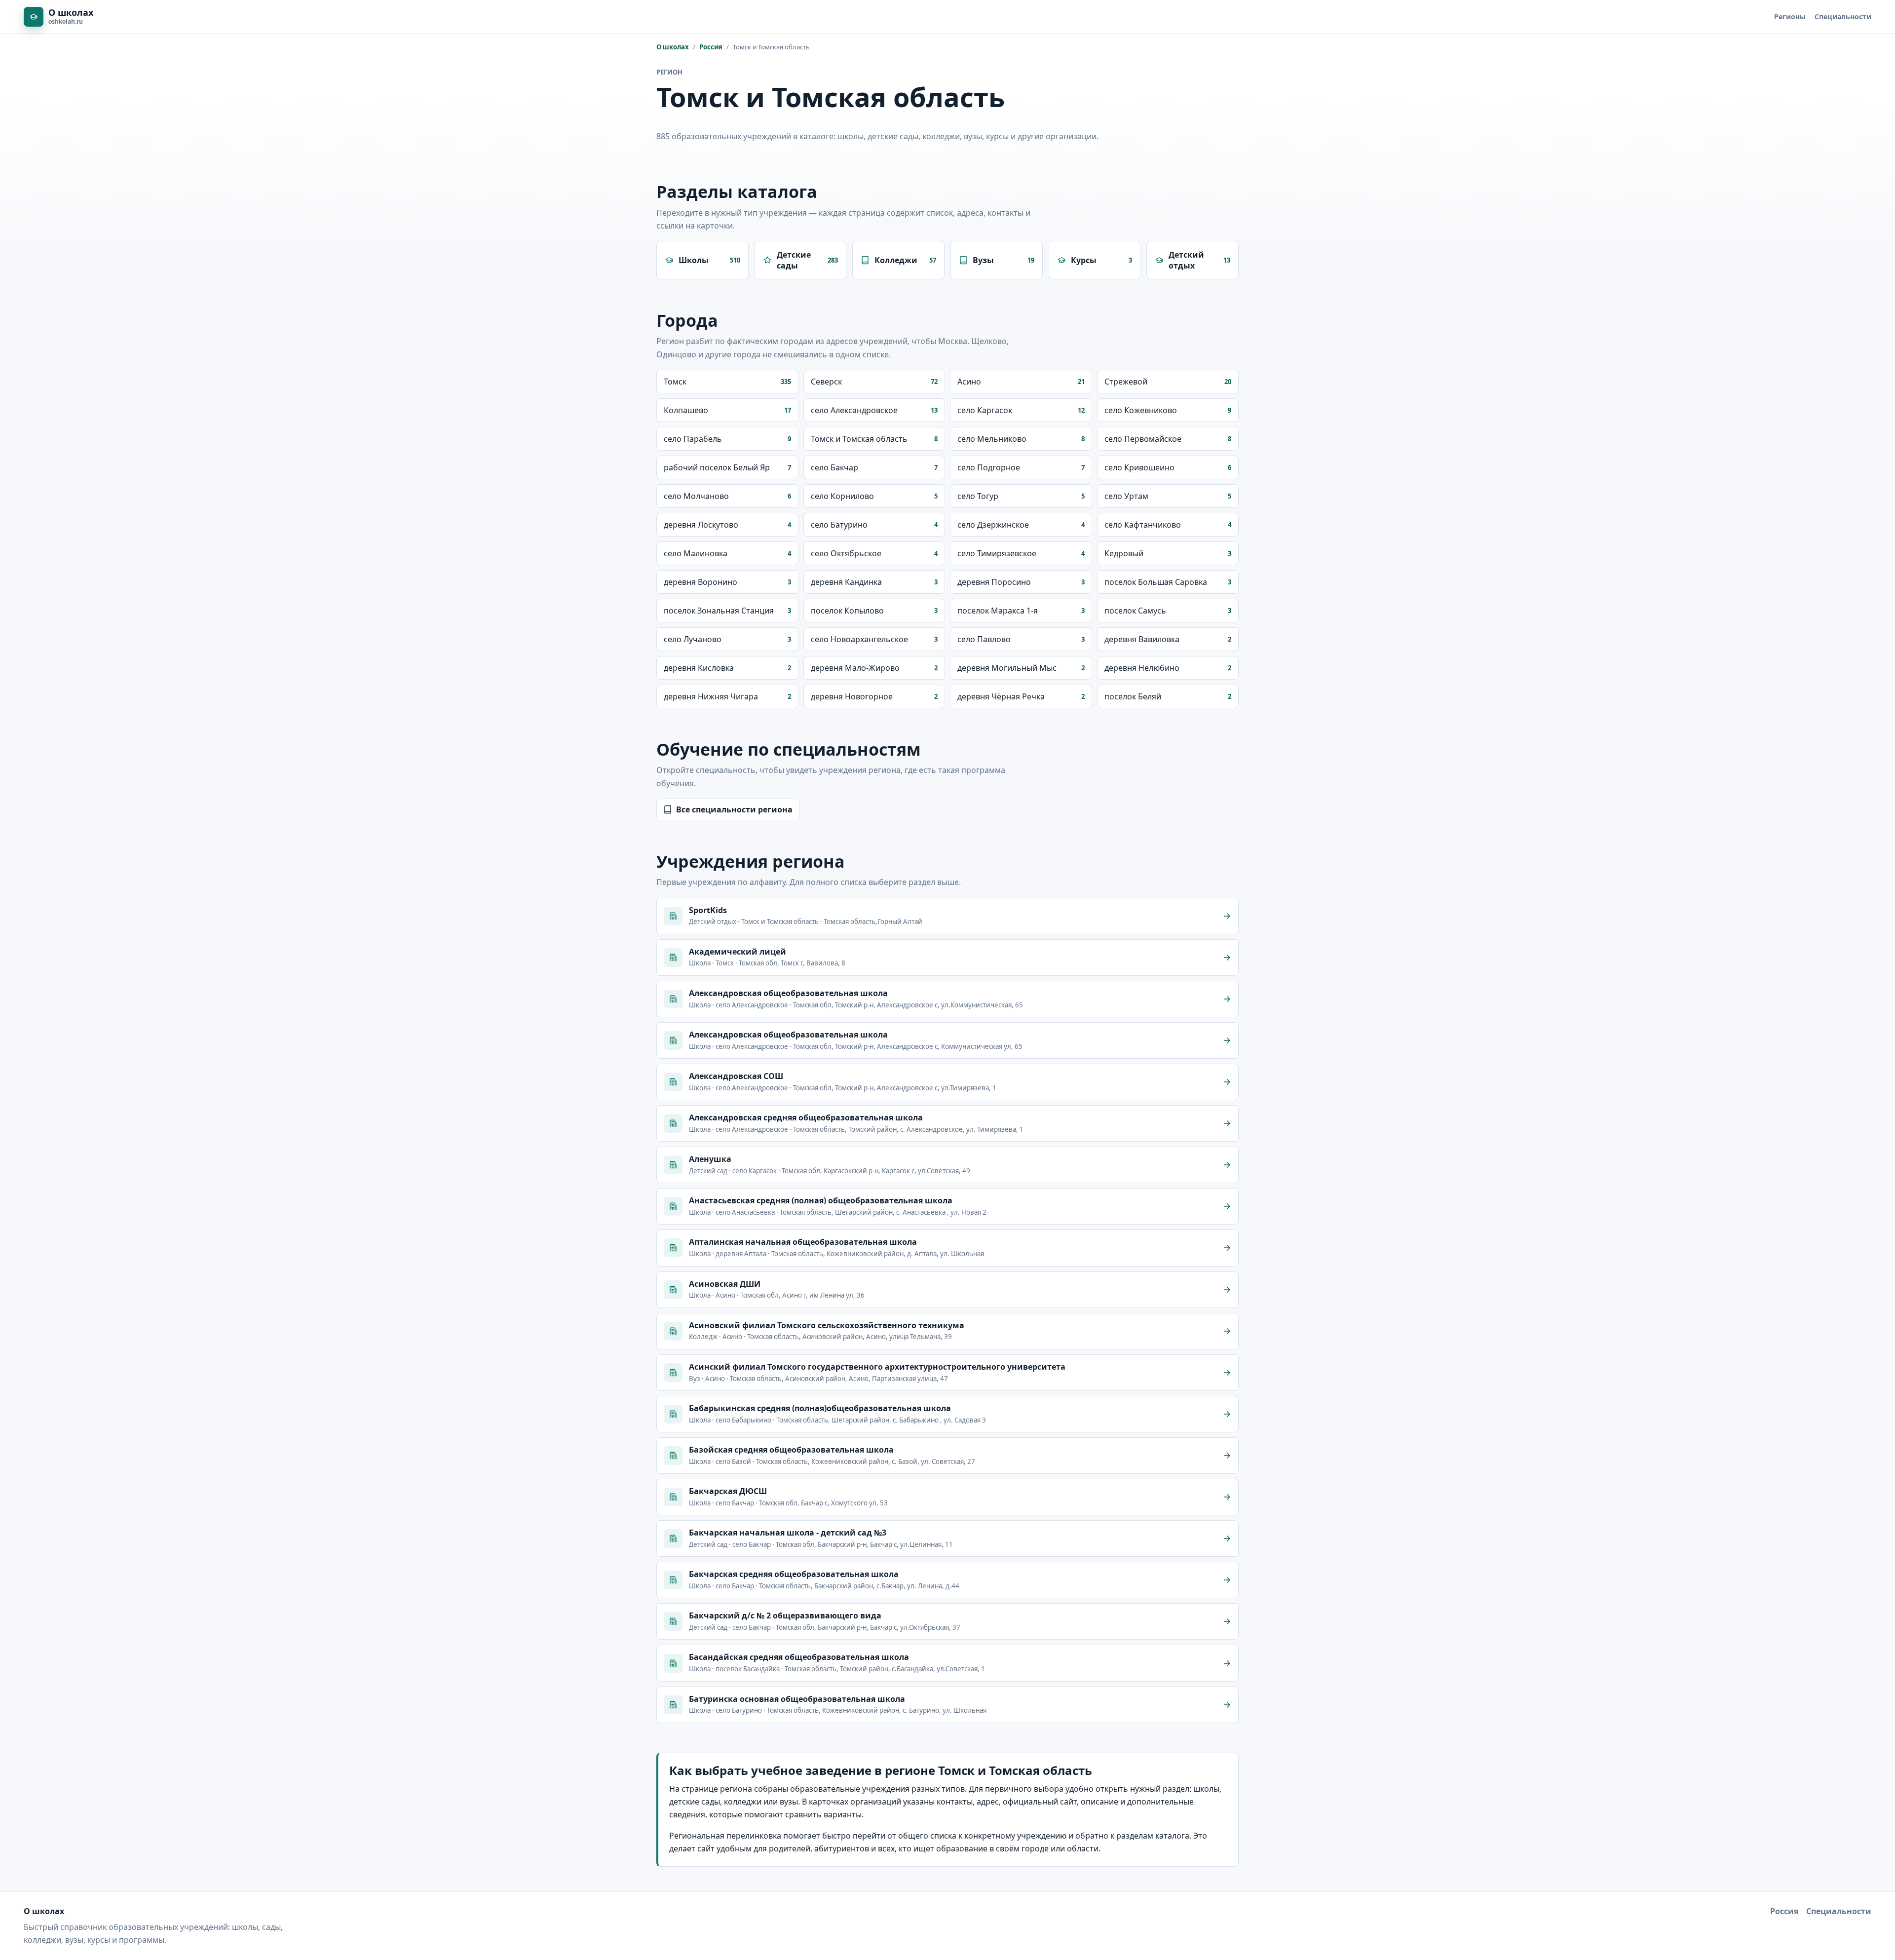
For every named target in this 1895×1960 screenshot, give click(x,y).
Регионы (1790, 17)
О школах (673, 47)
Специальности (1843, 17)
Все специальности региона (734, 809)
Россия (711, 47)
